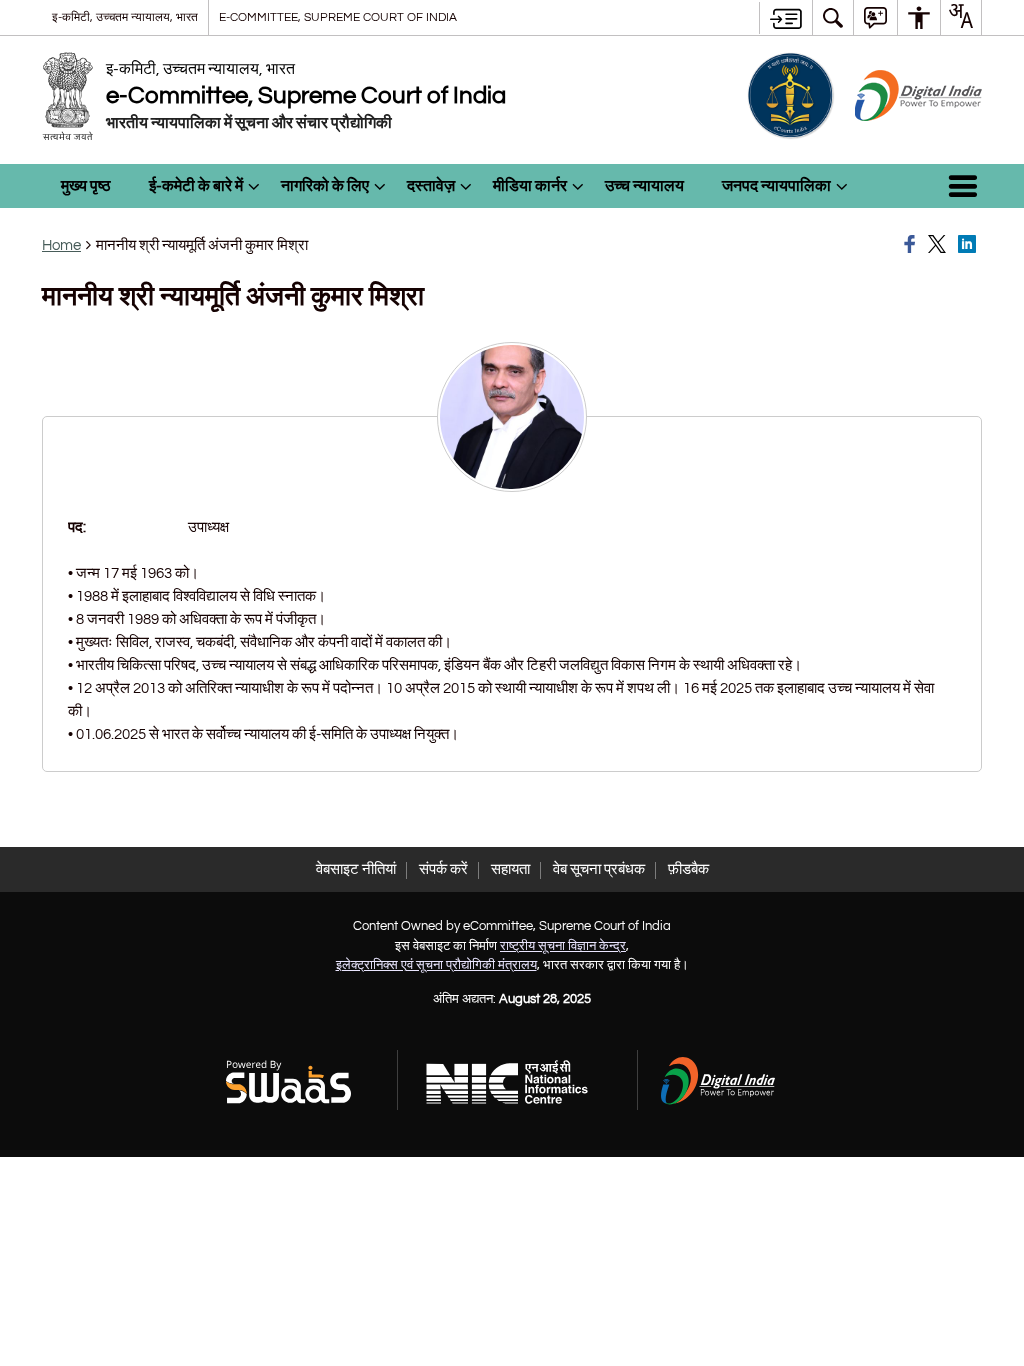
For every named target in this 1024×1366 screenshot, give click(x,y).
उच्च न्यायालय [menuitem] (644, 186)
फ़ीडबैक (688, 869)
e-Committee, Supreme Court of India (338, 17)
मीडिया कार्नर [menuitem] (530, 186)
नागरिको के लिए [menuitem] (325, 186)
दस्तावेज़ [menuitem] (431, 186)
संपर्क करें (443, 869)
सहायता (510, 869)
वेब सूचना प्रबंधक (599, 869)
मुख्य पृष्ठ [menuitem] (86, 186)
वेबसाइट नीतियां (356, 869)
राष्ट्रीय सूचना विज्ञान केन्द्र (563, 946)
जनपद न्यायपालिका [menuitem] (776, 186)
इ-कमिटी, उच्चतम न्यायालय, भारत (125, 17)
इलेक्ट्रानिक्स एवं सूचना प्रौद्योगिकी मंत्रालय (436, 965)
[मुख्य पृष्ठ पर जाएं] (785, 18)
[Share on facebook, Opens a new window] (913, 245)
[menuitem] (833, 17)
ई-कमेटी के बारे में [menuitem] (196, 186)
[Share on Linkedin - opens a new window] (970, 245)
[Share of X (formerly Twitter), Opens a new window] (940, 245)
